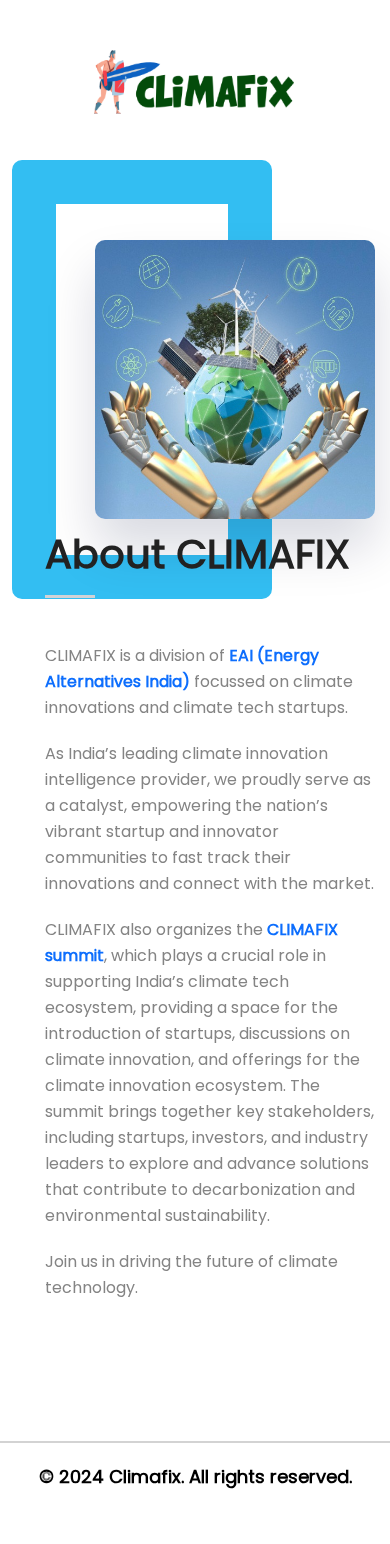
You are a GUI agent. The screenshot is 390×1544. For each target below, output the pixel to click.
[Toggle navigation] (372, 60)
